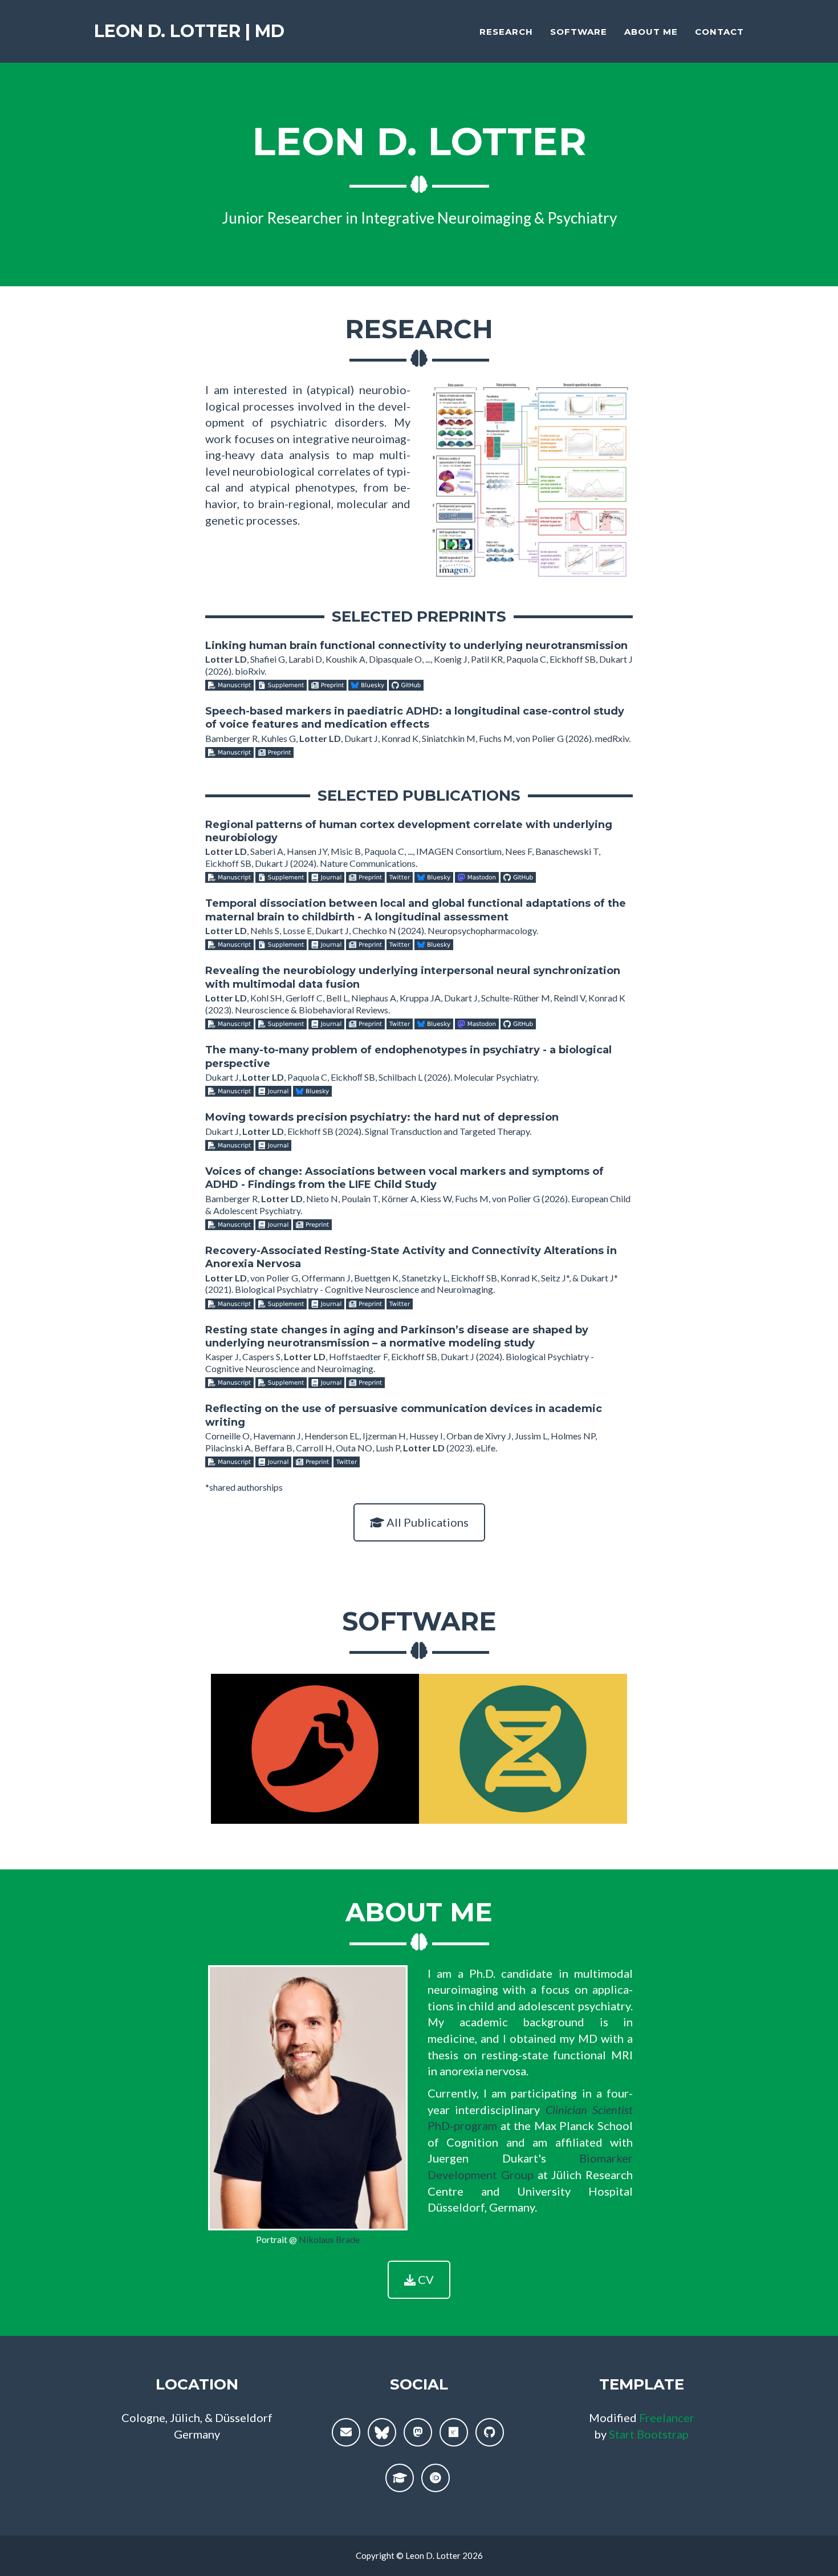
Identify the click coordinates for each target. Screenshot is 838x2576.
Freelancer (667, 2417)
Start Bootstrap (649, 2434)
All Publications (426, 1522)
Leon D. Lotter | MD (189, 31)
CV (425, 2279)
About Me (651, 32)
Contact (719, 32)
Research (506, 32)
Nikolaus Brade (329, 2239)
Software (579, 32)
